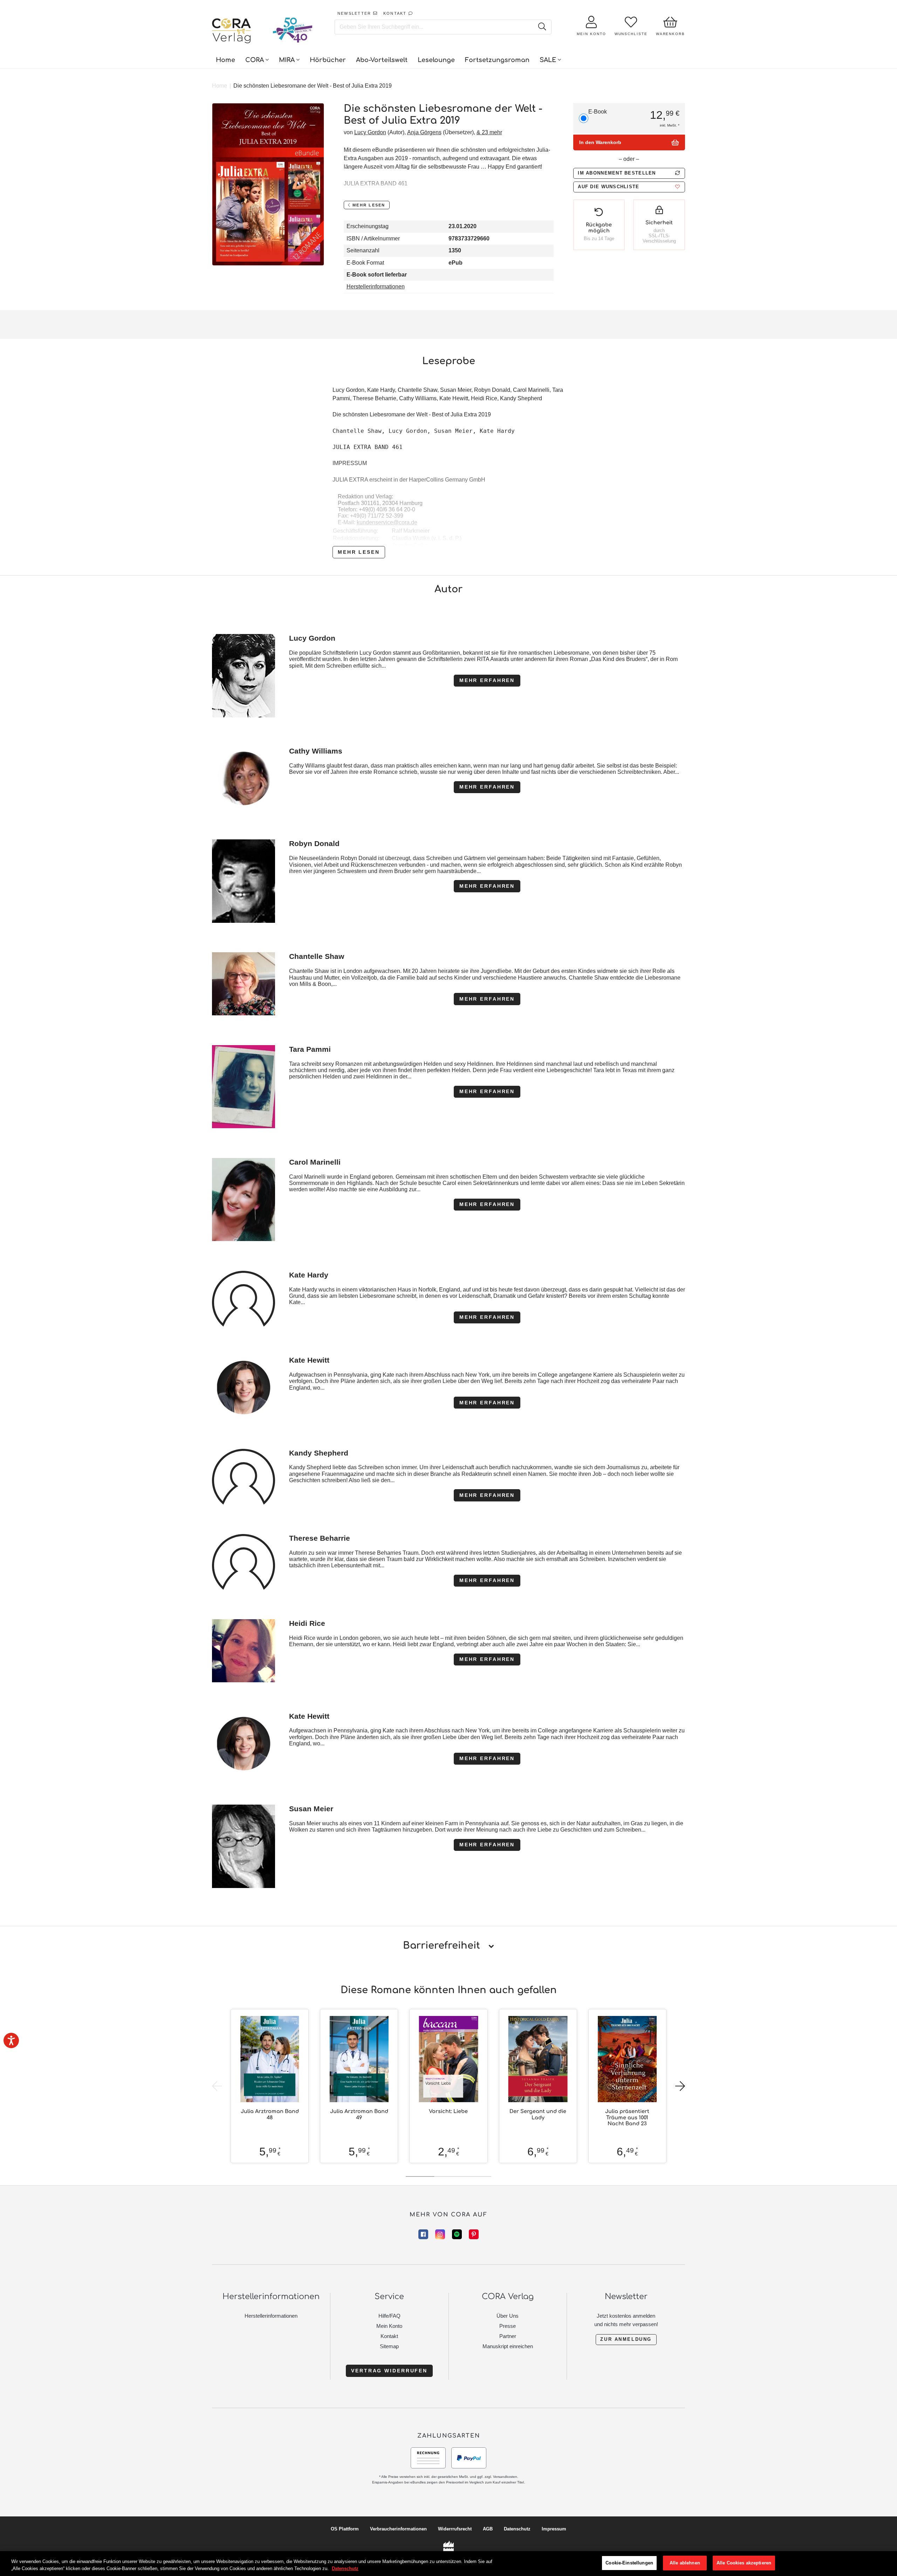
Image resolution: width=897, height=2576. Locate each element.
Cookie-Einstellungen (629, 2563)
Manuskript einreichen (508, 2346)
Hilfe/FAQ (389, 2316)
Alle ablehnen (685, 2563)
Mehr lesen (359, 552)
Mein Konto (389, 2326)
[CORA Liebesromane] (232, 32)
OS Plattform (345, 2529)
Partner (508, 2336)
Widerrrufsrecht (455, 2529)
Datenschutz (517, 2529)
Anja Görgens (424, 132)
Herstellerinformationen (376, 287)
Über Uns (508, 2316)
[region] (448, 2564)
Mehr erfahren (487, 680)
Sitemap (389, 2346)
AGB (488, 2529)
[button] (629, 187)
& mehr (489, 132)
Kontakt (389, 2336)
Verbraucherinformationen (398, 2529)
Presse (508, 2326)
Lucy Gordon (370, 132)
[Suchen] (542, 27)
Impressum (554, 2529)
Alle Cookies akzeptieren (744, 2563)
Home (220, 86)
